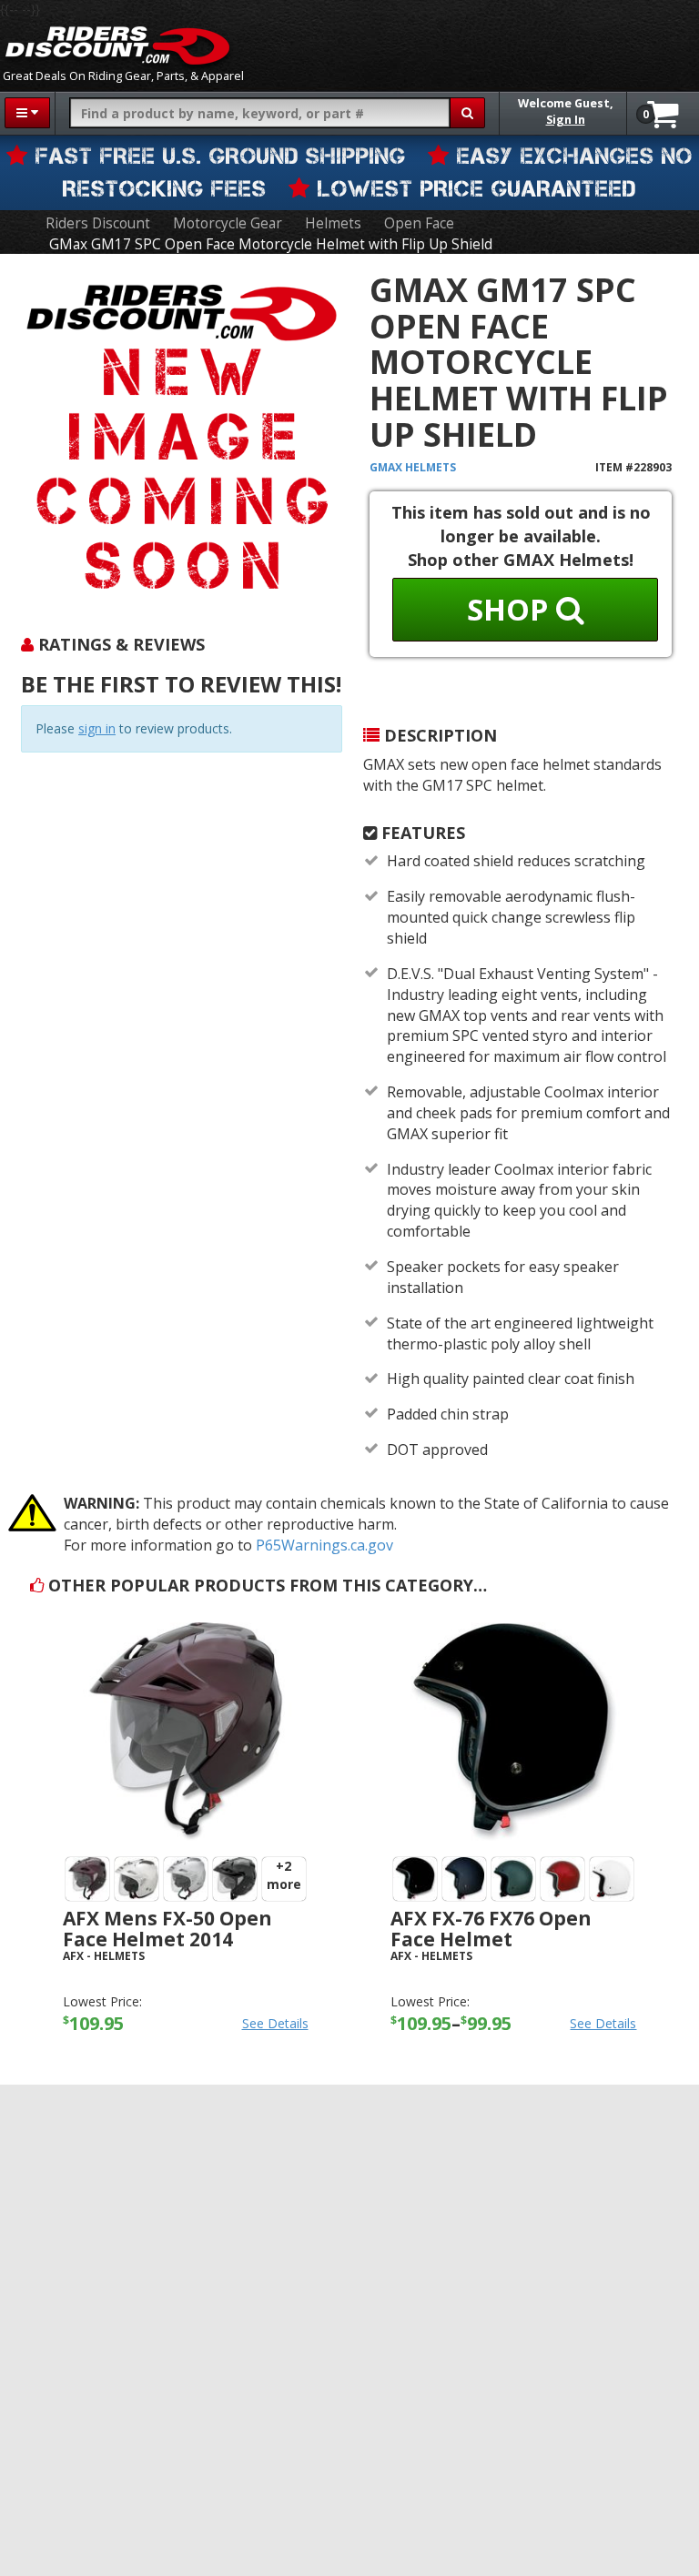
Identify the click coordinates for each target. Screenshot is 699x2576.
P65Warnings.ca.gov (324, 1545)
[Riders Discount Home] (117, 45)
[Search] (467, 113)
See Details (275, 2023)
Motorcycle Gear (228, 223)
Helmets (333, 223)
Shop (512, 609)
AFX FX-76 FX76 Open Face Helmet (491, 1929)
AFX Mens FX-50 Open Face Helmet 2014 (167, 1929)
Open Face (419, 223)
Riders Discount (98, 223)
